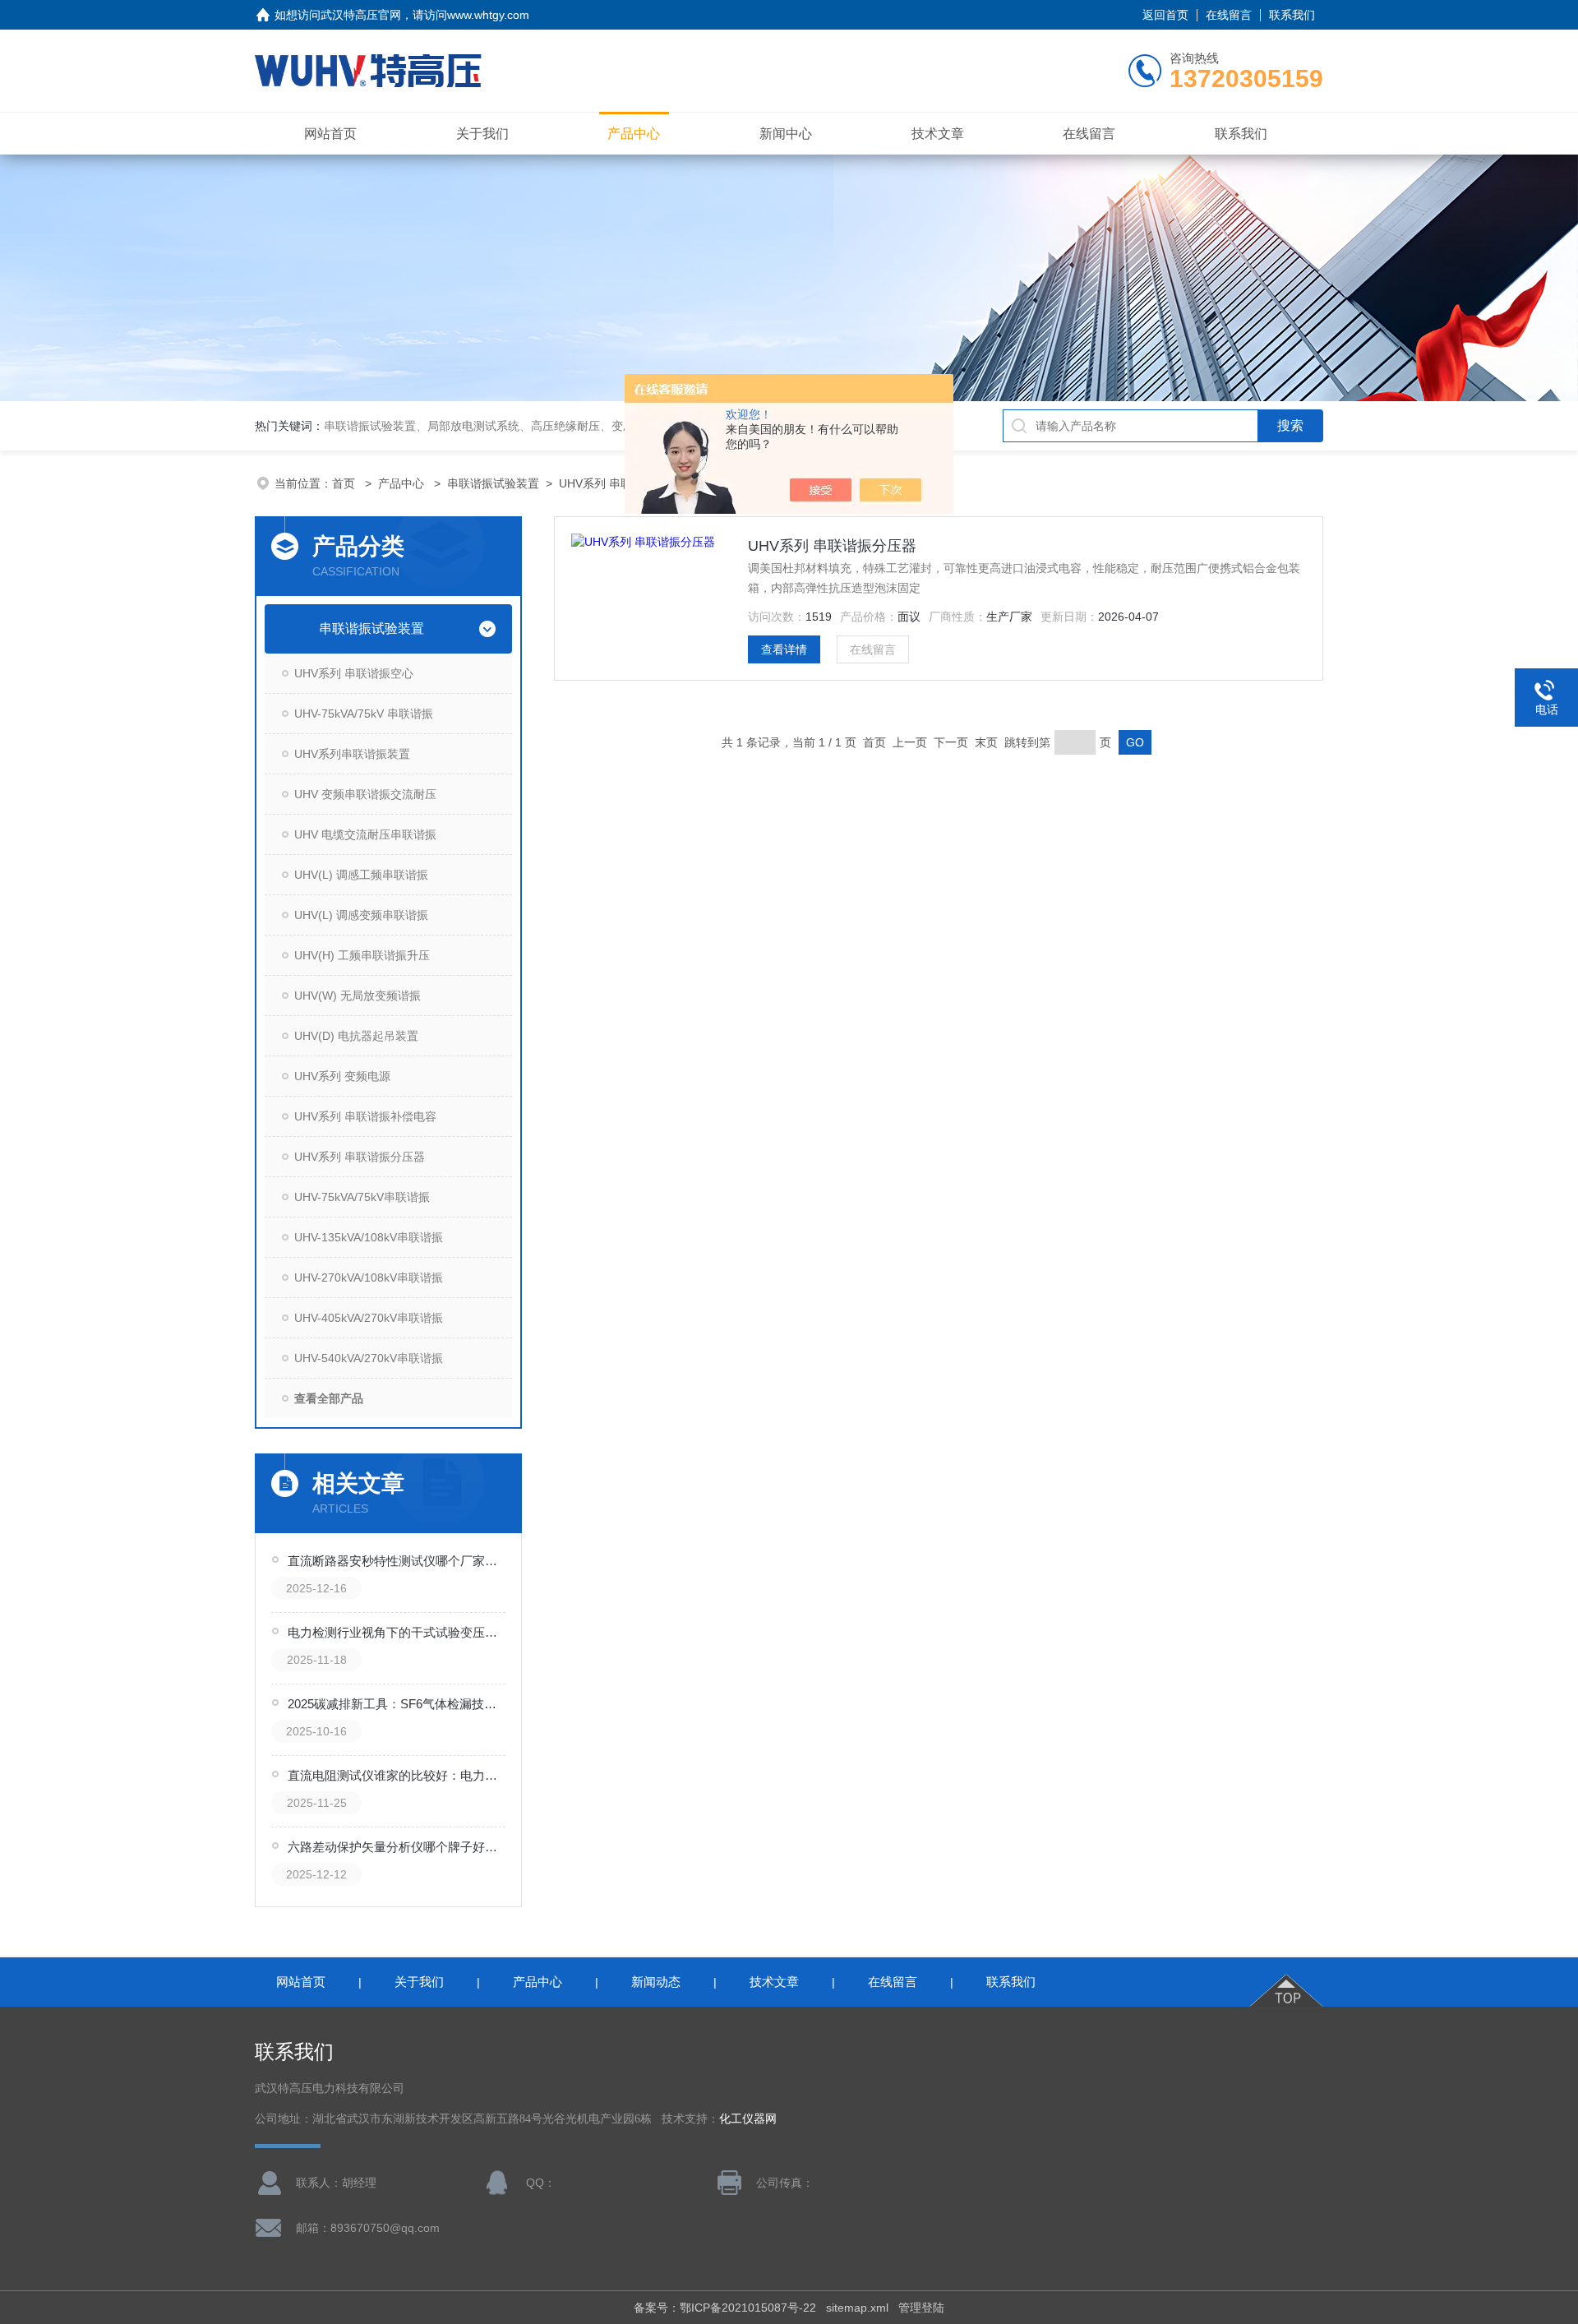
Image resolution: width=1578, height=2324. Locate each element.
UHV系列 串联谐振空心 (354, 673)
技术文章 (938, 134)
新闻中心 (786, 134)
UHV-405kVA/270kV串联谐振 (369, 1318)
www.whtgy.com (488, 15)
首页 (345, 483)
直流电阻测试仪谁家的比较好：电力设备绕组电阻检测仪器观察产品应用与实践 (398, 1775)
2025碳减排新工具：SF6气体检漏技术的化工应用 (398, 1704)
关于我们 (482, 134)
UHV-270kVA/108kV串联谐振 (369, 1278)
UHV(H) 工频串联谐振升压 (362, 955)
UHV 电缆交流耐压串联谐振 (365, 834)
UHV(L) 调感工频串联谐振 (361, 875)
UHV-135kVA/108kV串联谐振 (369, 1237)
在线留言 (1229, 15)
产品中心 (634, 134)
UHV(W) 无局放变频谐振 (358, 996)
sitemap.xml (857, 2308)
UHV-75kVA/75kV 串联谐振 (364, 714)
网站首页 (330, 134)
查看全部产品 (329, 1398)
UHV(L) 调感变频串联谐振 (361, 915)
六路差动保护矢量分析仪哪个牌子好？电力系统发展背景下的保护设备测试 (398, 1847)
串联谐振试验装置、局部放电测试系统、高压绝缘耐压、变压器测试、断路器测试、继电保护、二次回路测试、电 (611, 426)
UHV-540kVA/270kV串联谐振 (369, 1358)
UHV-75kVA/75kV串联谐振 (362, 1197)
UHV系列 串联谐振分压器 (360, 1157)
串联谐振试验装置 (493, 483)
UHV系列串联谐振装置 (352, 754)
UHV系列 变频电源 (342, 1076)
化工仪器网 (748, 2119)
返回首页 (1165, 15)
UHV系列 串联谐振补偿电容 (365, 1116)
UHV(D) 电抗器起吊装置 (356, 1036)
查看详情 (784, 649)
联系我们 (1292, 15)
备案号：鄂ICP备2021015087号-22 (725, 2308)
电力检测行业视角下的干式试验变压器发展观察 (398, 1632)
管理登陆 (921, 2308)
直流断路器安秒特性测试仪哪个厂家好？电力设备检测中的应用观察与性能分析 (398, 1561)
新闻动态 (656, 1982)
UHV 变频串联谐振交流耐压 (365, 794)
